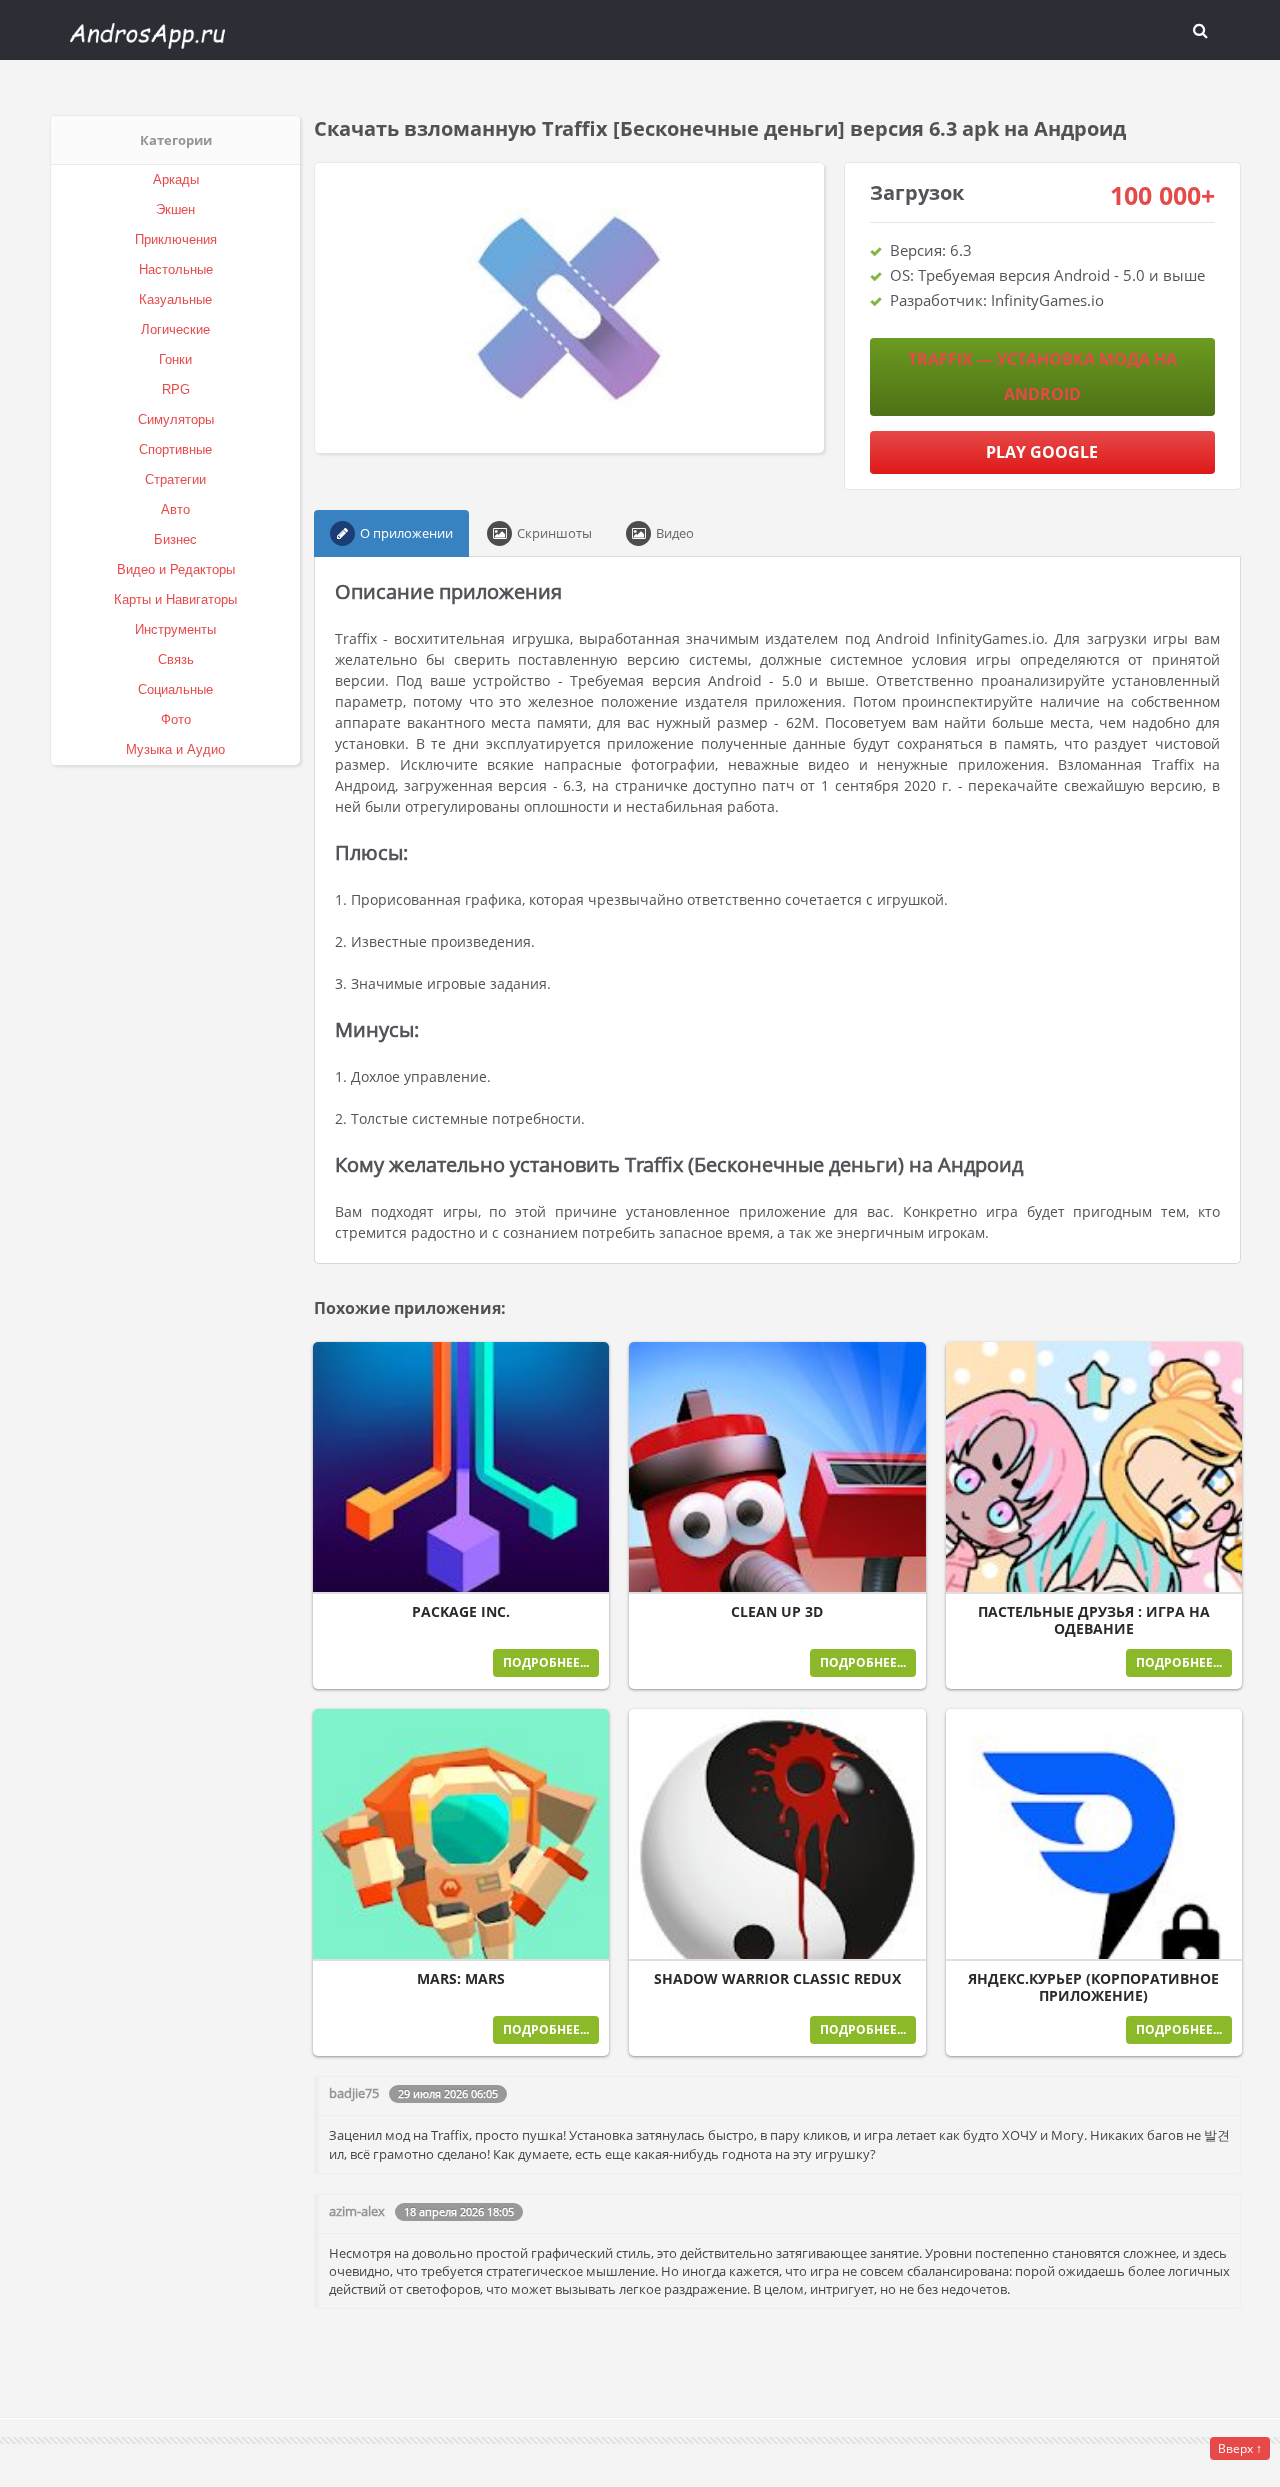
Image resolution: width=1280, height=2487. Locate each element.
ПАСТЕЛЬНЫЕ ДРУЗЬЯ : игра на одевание (1094, 1620)
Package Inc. (461, 1612)
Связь (176, 659)
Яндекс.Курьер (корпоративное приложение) (1093, 1987)
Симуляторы (176, 419)
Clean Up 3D (777, 1612)
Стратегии (175, 479)
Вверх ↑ (1240, 2448)
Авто (175, 509)
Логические (175, 329)
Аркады (176, 179)
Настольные (176, 269)
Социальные (175, 689)
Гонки (175, 359)
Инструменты (175, 629)
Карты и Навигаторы (175, 599)
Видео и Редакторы (176, 569)
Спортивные (175, 449)
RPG (176, 389)
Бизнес (175, 539)
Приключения (176, 239)
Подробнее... (546, 1662)
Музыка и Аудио (175, 749)
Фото (176, 719)
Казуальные (175, 299)
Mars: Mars (461, 1979)
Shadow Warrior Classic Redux (777, 1979)
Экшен (175, 209)
